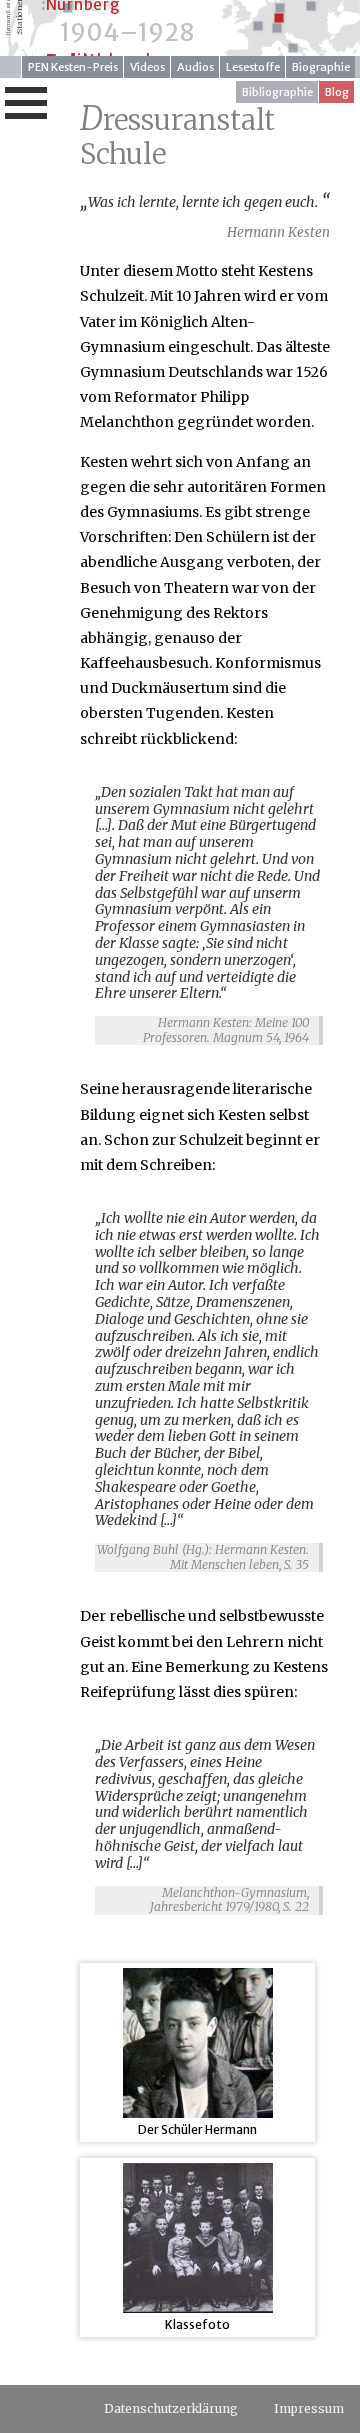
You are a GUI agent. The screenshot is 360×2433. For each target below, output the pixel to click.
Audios (195, 67)
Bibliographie (277, 92)
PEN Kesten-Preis (73, 67)
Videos (147, 67)
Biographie (321, 67)
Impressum (309, 2408)
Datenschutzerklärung (171, 2408)
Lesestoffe (253, 67)
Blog (337, 92)
